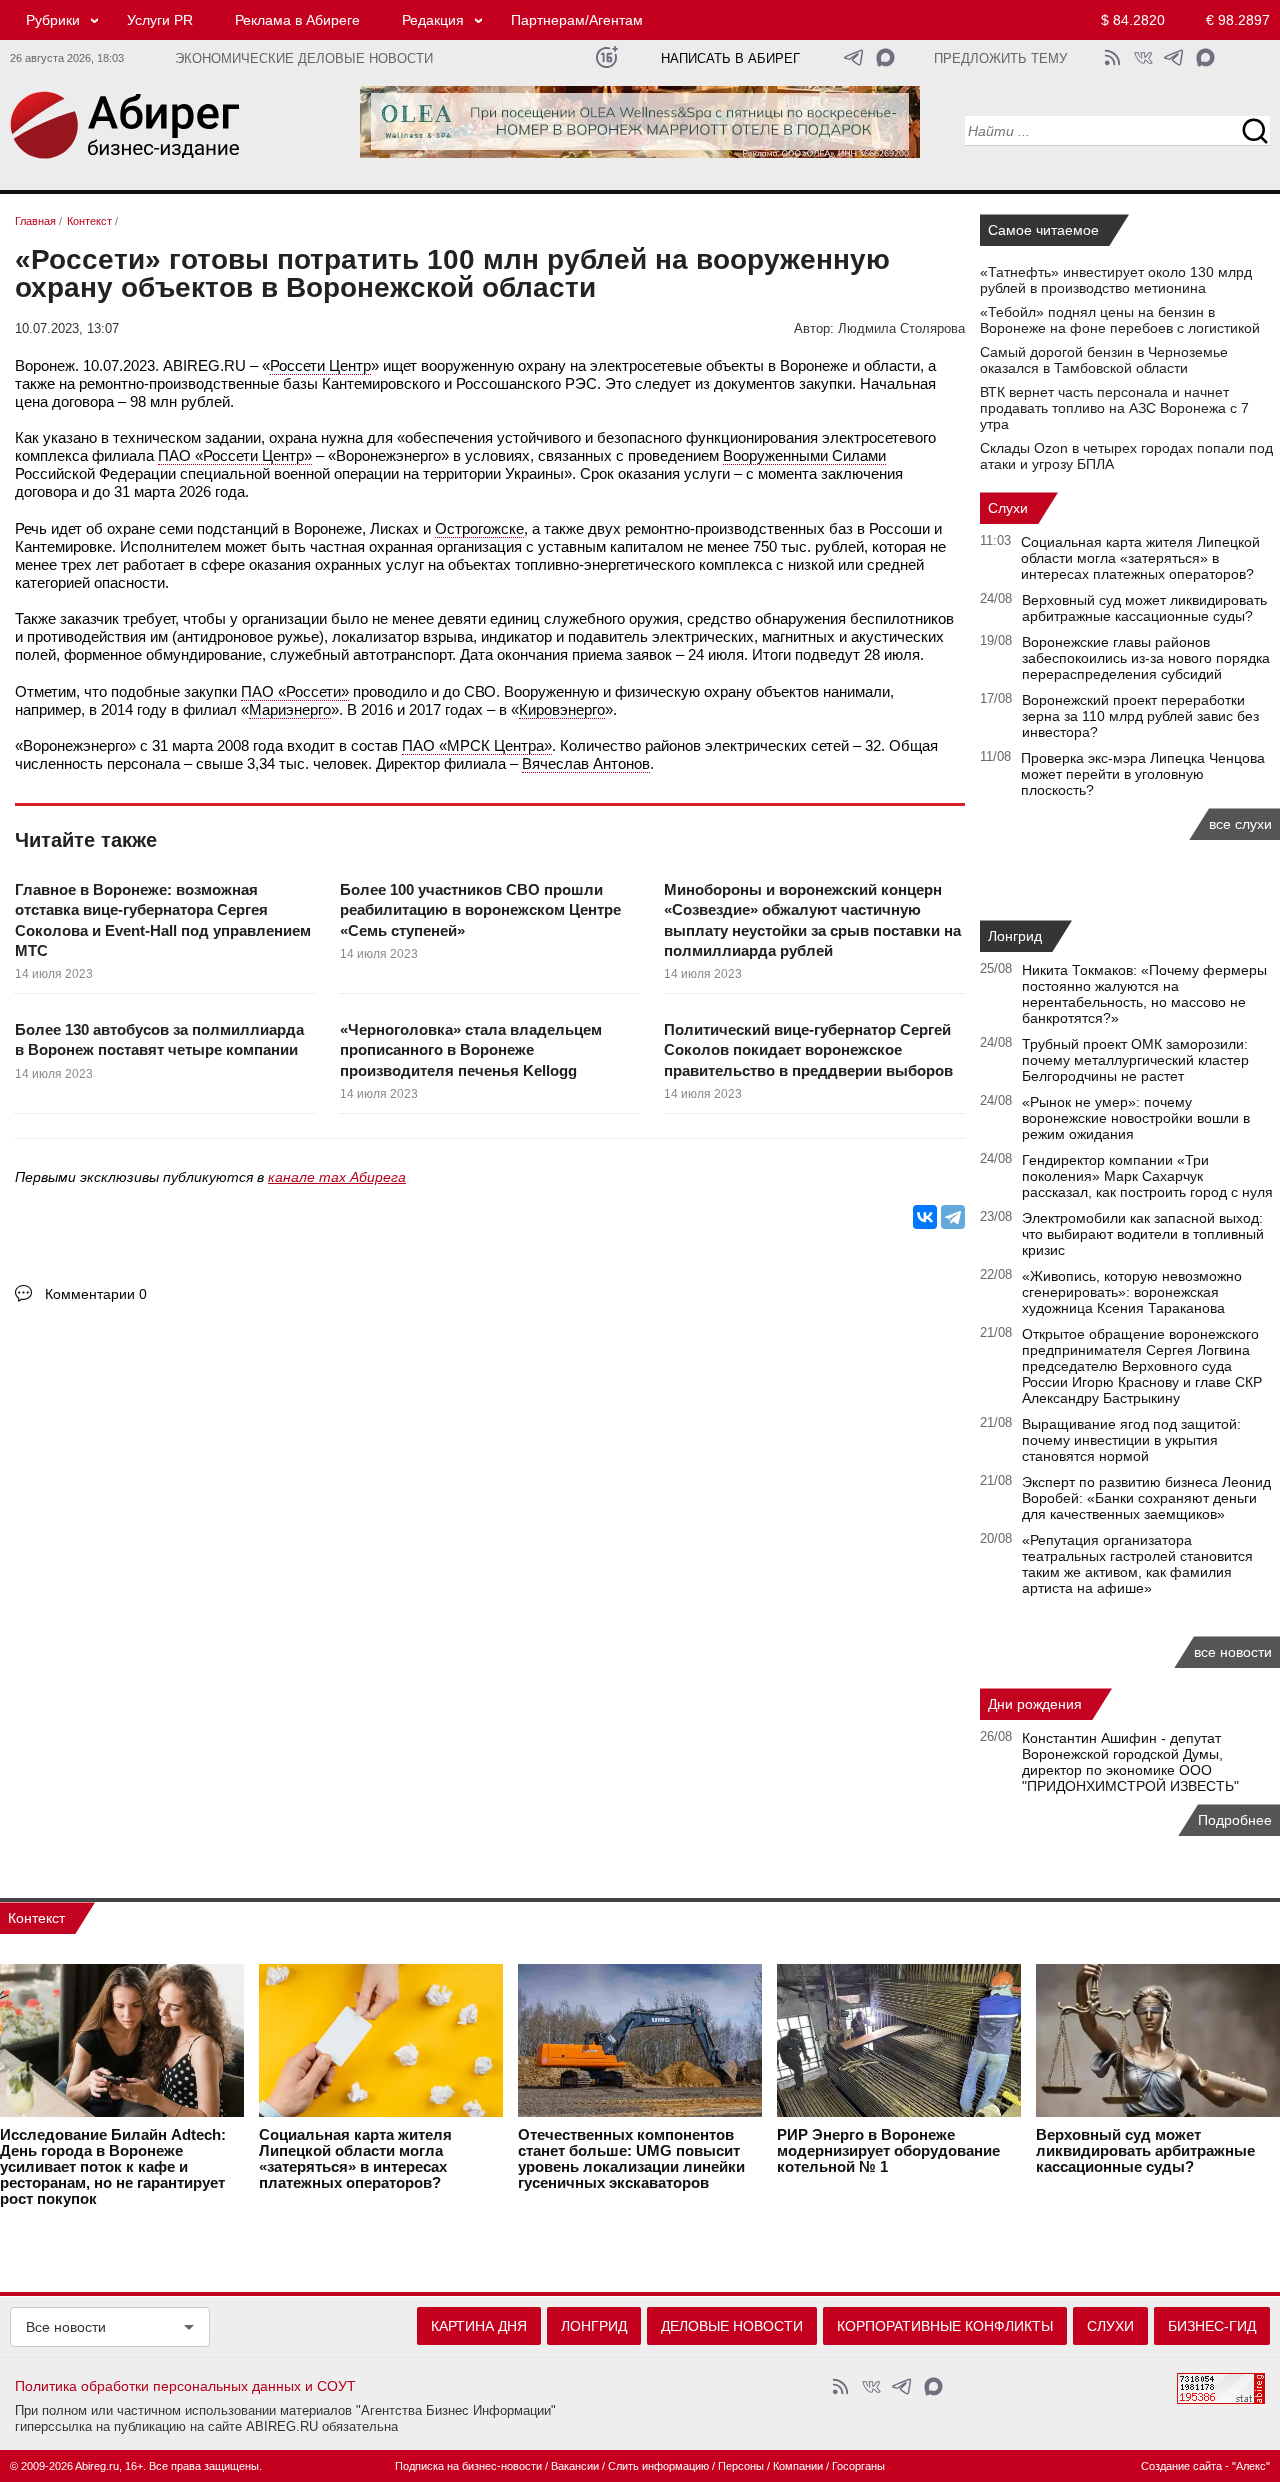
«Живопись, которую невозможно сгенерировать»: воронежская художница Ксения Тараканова (1132, 1292)
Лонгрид (1015, 936)
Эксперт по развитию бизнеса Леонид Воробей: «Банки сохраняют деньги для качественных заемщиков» (1146, 1498)
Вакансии (575, 2466)
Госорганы (858, 2466)
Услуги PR (160, 20)
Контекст (36, 1918)
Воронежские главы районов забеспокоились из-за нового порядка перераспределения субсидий (1146, 658)
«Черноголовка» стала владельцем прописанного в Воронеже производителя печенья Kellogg (471, 1050)
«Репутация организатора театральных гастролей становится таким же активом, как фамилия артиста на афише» (1137, 1564)
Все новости (66, 2327)
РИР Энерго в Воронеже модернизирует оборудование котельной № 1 (888, 2151)
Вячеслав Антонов (586, 763)
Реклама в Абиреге (297, 20)
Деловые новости (732, 2326)
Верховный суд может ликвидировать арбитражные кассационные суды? (1144, 608)
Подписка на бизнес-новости (468, 2466)
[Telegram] (953, 1217)
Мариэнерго (290, 709)
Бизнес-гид (1212, 2326)
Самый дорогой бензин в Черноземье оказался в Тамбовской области (1104, 360)
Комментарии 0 (96, 1294)
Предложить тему (1000, 59)
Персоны (741, 2466)
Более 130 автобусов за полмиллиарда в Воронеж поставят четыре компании (159, 1039)
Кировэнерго (562, 709)
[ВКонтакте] (925, 1217)
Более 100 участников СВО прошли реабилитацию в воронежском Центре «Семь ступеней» (480, 910)
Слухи (1008, 508)
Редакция (433, 20)
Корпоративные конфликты (945, 2326)
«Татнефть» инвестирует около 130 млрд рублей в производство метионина (1116, 280)
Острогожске (479, 528)
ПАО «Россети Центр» (235, 455)
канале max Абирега (337, 1177)
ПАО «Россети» (295, 691)
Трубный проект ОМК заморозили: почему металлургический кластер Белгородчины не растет (1135, 1060)
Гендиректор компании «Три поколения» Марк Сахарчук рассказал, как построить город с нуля (1147, 1176)
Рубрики (53, 20)
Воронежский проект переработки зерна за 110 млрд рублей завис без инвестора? (1140, 716)
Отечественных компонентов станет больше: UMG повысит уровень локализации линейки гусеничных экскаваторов (631, 2159)
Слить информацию (658, 2466)
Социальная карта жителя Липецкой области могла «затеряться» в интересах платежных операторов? (1140, 558)
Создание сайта (1181, 2466)
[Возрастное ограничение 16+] (606, 57)
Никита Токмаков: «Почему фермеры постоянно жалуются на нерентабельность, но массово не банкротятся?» (1144, 994)
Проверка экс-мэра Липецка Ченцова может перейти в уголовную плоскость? (1143, 774)
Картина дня (479, 2326)
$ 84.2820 (1133, 20)
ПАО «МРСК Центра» (477, 745)
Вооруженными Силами (804, 455)
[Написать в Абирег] (885, 57)
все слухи (1240, 824)
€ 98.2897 (1238, 20)
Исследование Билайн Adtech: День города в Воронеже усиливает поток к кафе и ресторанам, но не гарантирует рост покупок (113, 2167)
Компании (798, 2466)
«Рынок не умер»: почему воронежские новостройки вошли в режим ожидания (1136, 1118)
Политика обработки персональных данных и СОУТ (185, 2386)
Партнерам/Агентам (577, 20)
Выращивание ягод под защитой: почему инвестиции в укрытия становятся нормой (1131, 1440)
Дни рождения (1035, 1704)
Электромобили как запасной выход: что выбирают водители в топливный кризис (1143, 1234)
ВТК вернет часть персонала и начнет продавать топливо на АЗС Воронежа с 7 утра (1114, 408)
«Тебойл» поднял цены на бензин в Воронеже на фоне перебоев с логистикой (1120, 320)
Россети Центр (320, 365)
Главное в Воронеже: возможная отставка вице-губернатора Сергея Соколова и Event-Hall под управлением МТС (163, 920)
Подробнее (1235, 1820)
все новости (1233, 1652)
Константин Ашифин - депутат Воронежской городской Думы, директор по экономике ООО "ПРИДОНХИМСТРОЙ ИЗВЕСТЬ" (1130, 1762)
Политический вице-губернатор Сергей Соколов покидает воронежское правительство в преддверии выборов (808, 1050)
